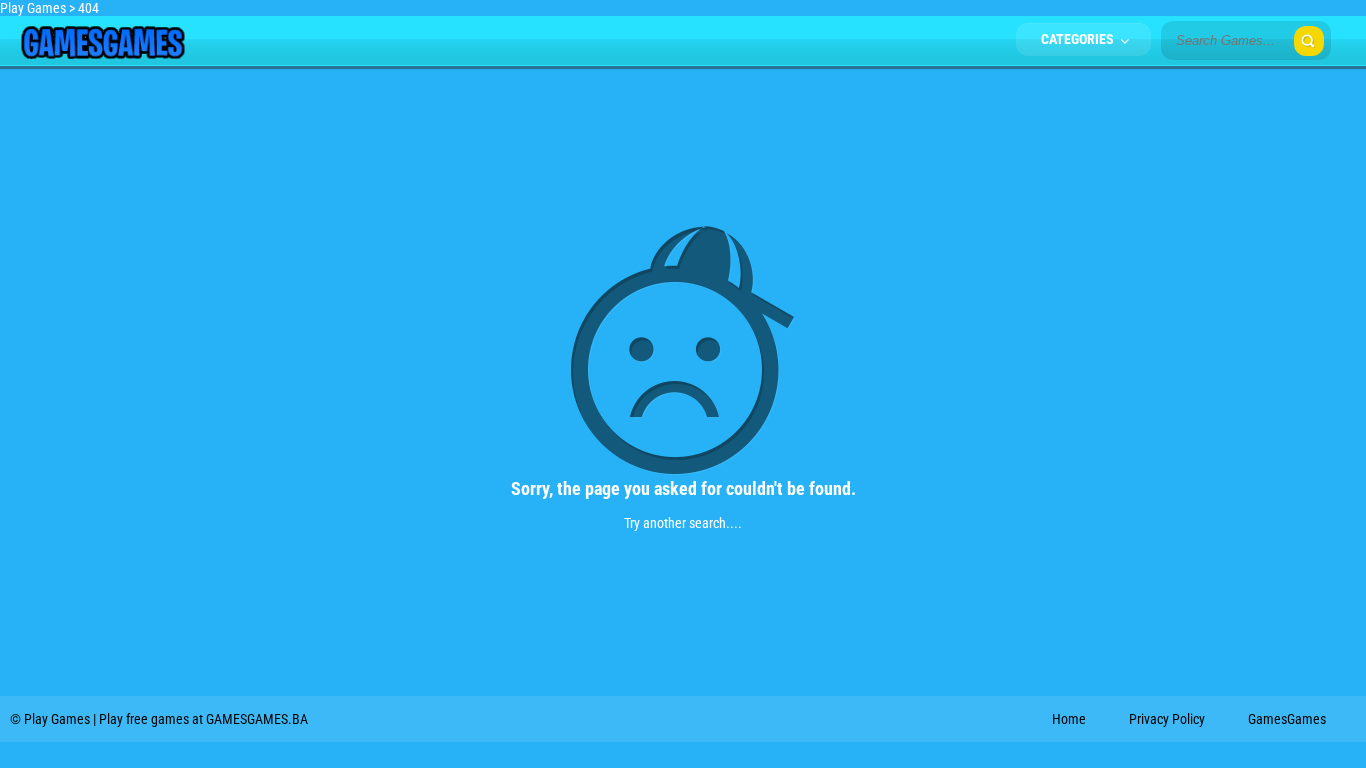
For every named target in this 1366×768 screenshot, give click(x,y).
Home (1069, 719)
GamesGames (1287, 719)
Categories (1079, 39)
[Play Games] (102, 54)
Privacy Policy (1167, 719)
